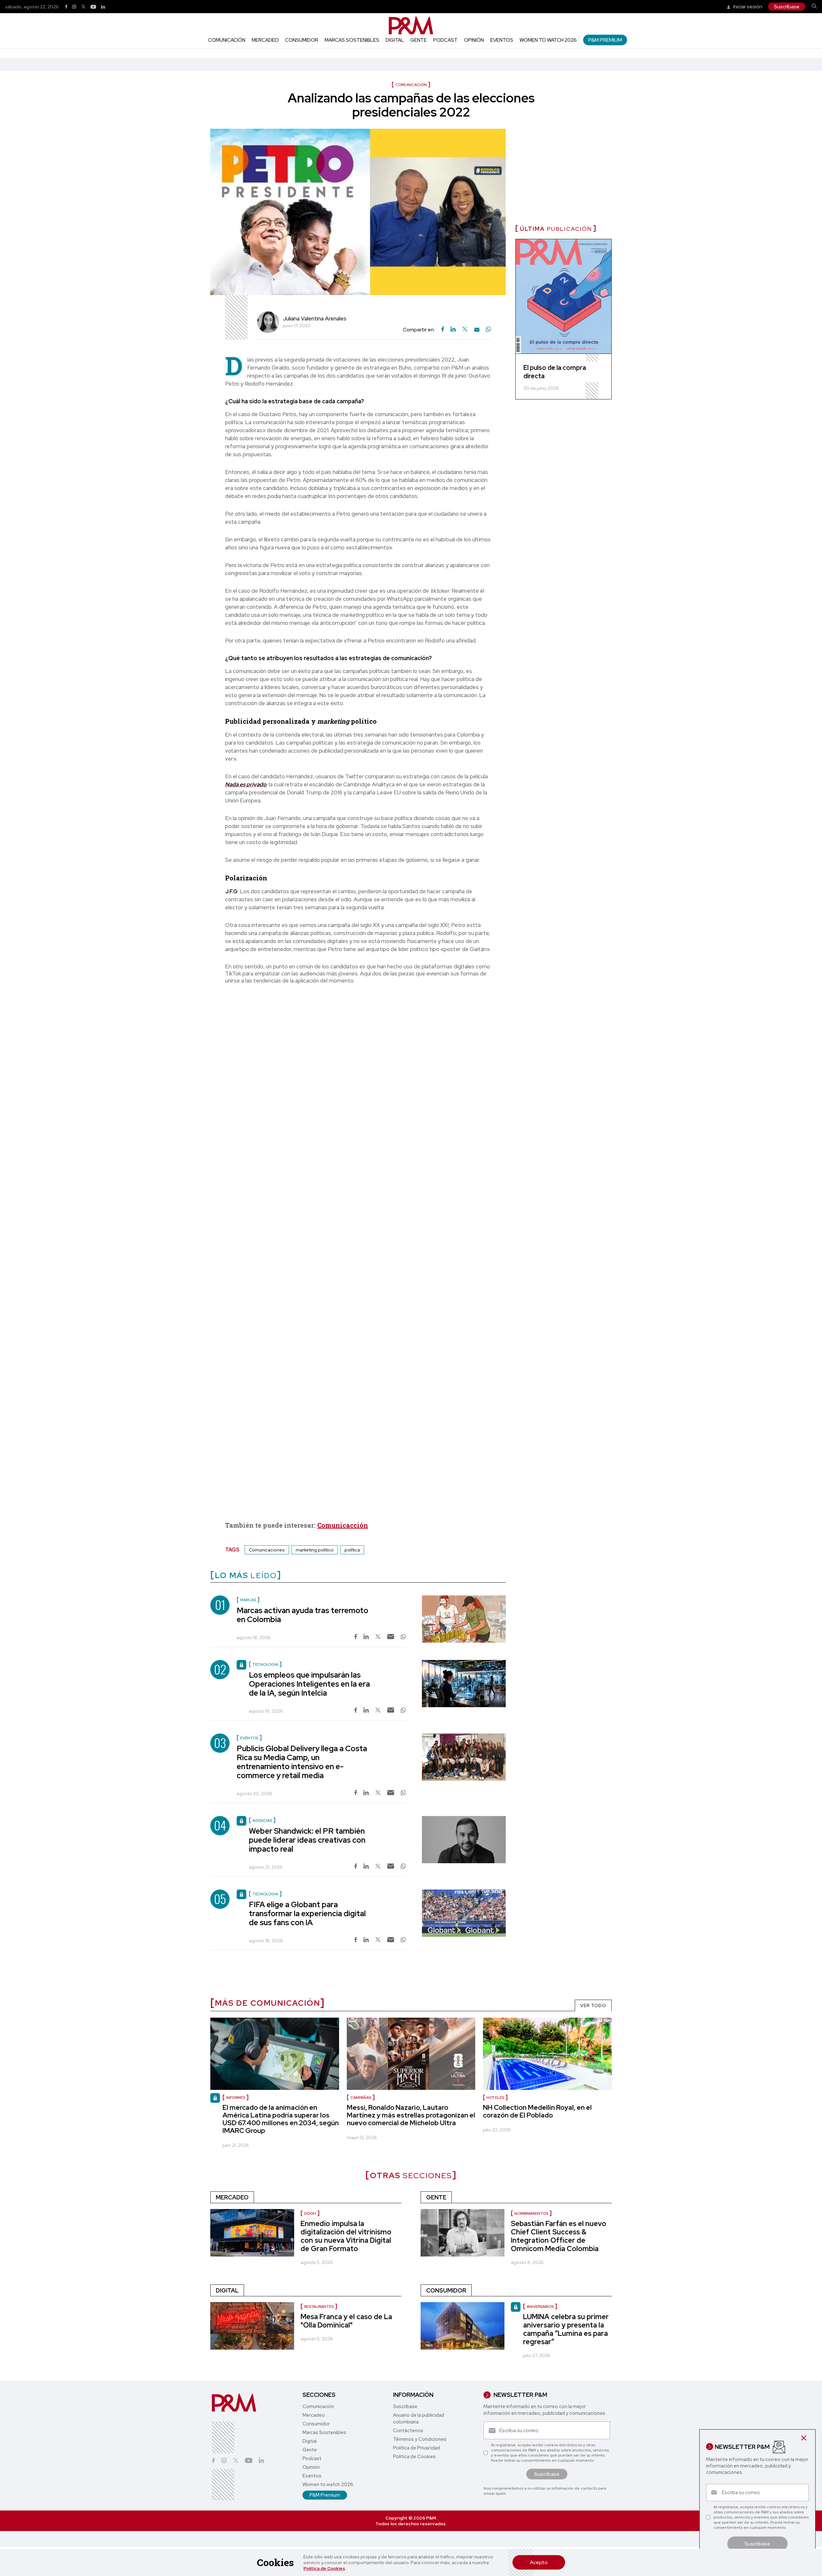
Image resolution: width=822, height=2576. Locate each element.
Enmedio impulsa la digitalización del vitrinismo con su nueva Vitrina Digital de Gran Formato (346, 2236)
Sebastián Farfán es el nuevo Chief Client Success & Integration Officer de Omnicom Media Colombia (559, 2236)
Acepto (539, 2562)
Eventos (502, 40)
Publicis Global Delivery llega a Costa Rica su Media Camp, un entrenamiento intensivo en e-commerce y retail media (302, 1762)
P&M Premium (605, 40)
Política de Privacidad (416, 2448)
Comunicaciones (267, 1550)
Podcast (445, 40)
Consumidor (302, 40)
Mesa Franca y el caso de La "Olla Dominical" (346, 2321)
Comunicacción (343, 1525)
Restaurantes (319, 2307)
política (352, 1550)
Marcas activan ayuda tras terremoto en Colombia (302, 1615)
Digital (395, 40)
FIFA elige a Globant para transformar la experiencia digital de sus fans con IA (307, 1913)
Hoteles (495, 2098)
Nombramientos (531, 2214)
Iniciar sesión (747, 7)
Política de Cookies (324, 2568)
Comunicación (227, 40)
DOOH (310, 2214)
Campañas (361, 2098)
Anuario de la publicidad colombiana (419, 2419)
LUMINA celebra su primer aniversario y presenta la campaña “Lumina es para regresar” (566, 2329)
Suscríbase (787, 7)
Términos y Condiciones (420, 2439)
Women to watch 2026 (548, 40)
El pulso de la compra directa (555, 372)
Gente (419, 40)
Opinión (474, 40)
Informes (236, 2098)
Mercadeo (265, 40)
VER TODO (593, 2005)
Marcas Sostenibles (352, 40)
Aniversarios (540, 2307)
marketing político (315, 1550)
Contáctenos (408, 2431)
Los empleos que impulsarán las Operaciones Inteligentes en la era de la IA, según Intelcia (309, 1684)
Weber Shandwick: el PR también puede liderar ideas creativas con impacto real (307, 1840)
